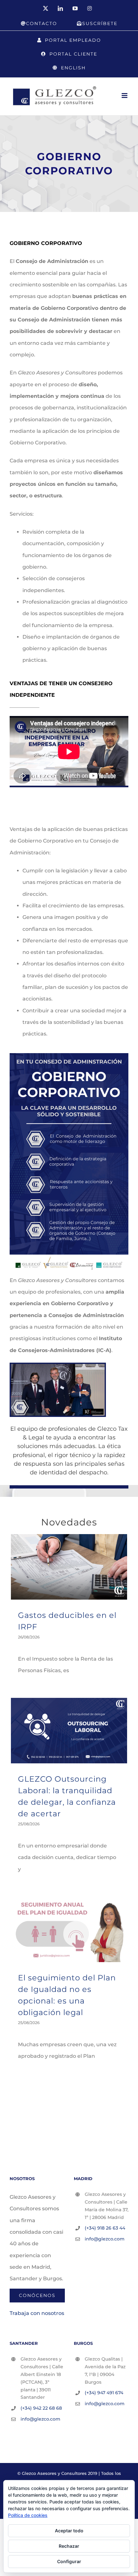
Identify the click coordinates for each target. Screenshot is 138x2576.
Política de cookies (28, 2515)
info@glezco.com (105, 2239)
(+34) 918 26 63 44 (105, 2228)
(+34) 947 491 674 (104, 2393)
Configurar (69, 2561)
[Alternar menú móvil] (125, 96)
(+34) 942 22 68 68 (41, 2408)
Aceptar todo (69, 2531)
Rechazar (69, 2546)
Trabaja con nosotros (37, 2313)
